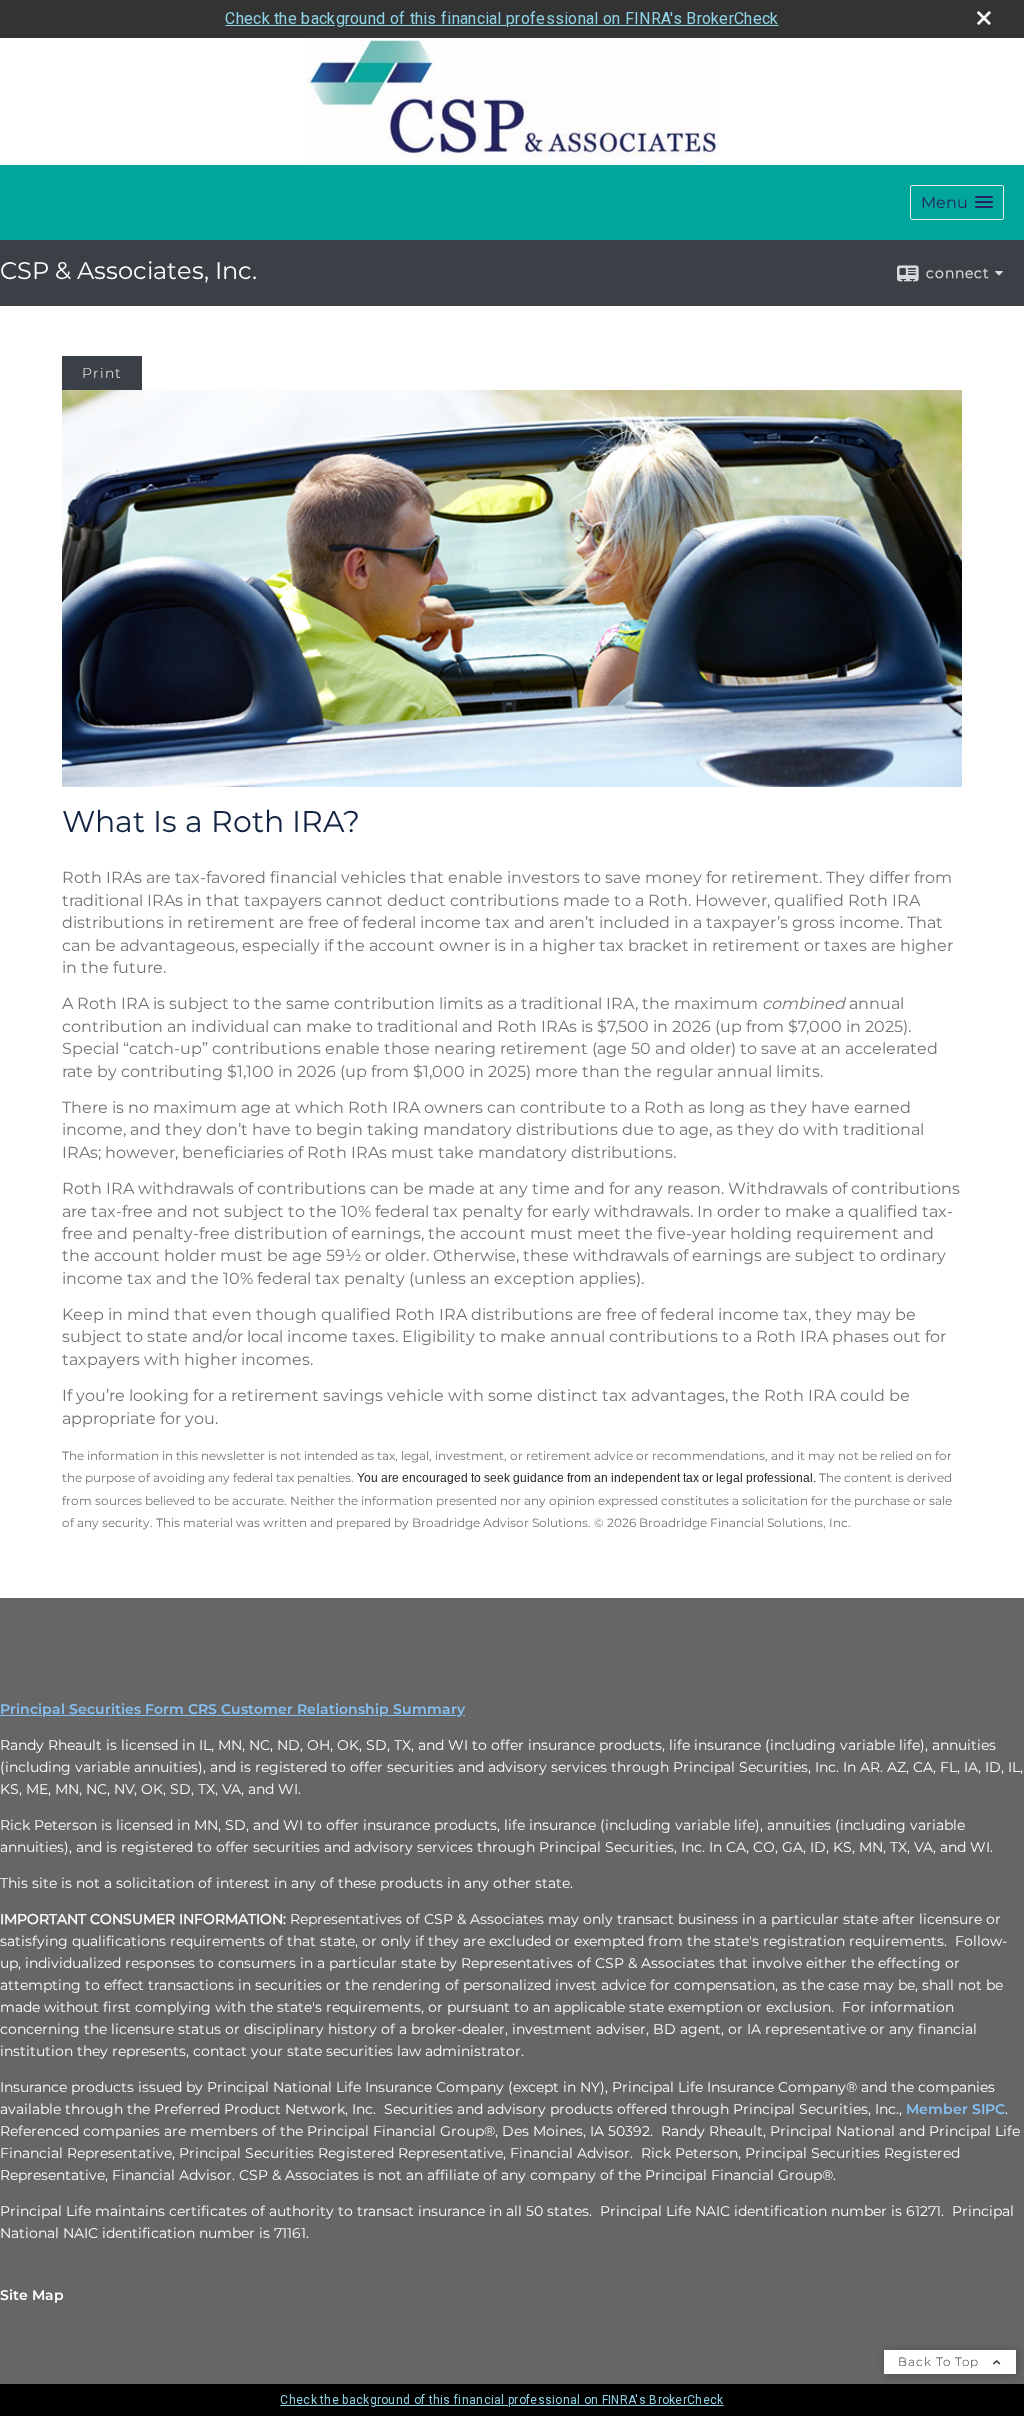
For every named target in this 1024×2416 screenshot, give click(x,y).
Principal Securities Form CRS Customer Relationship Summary (232, 1709)
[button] (957, 202)
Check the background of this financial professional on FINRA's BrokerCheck (501, 18)
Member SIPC (955, 2109)
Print (102, 373)
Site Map (32, 2295)
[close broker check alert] (984, 18)
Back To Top (940, 2361)
